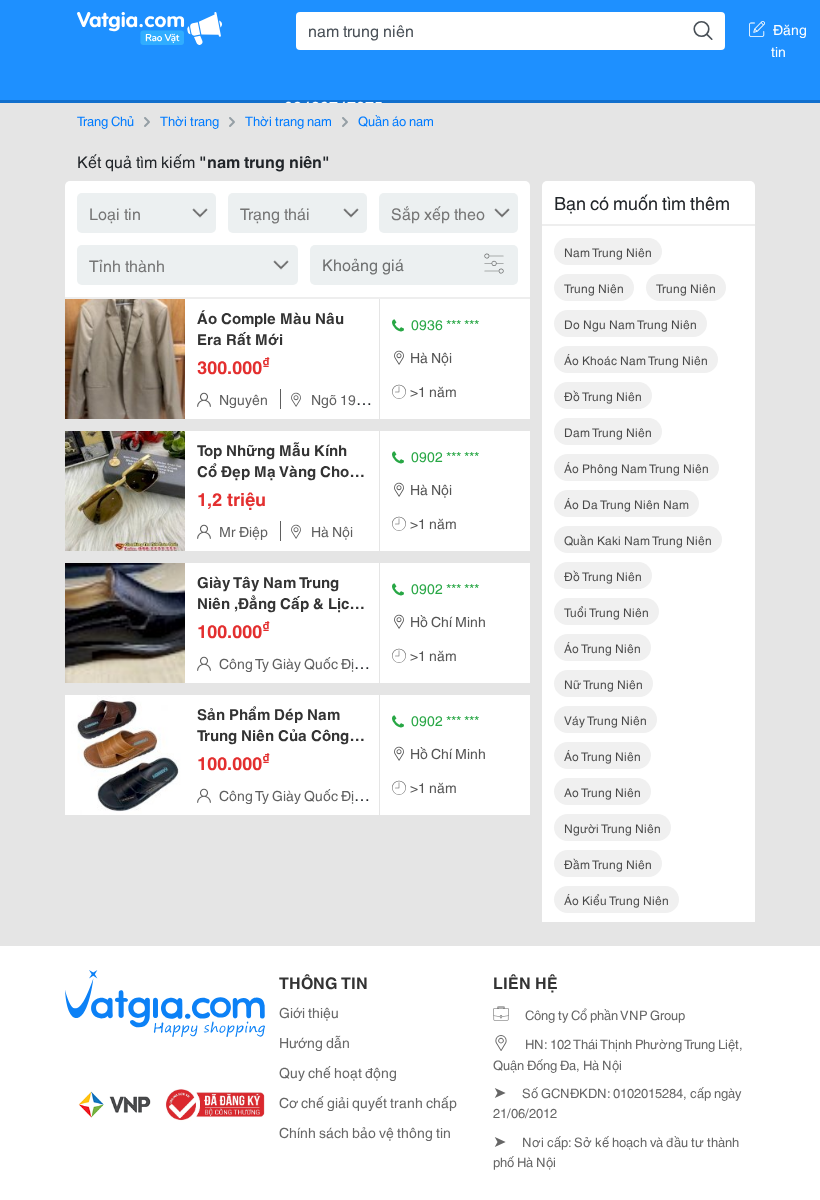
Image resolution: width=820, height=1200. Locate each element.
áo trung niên (602, 647)
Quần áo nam (396, 120)
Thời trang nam (288, 120)
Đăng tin (789, 33)
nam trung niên (608, 251)
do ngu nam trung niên (630, 323)
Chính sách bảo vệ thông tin (365, 1132)
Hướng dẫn (314, 1042)
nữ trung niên (603, 683)
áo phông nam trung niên (636, 467)
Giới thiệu (309, 1012)
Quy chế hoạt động (338, 1072)
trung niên (594, 287)
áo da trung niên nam (626, 503)
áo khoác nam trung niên (636, 359)
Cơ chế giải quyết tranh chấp (368, 1102)
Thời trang (189, 120)
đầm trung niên (608, 863)
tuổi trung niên (606, 611)
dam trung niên (608, 431)
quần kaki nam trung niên (638, 539)
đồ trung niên (603, 395)
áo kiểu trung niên (616, 899)
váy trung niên (605, 719)
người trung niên (612, 827)
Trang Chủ (105, 120)
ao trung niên (602, 791)
